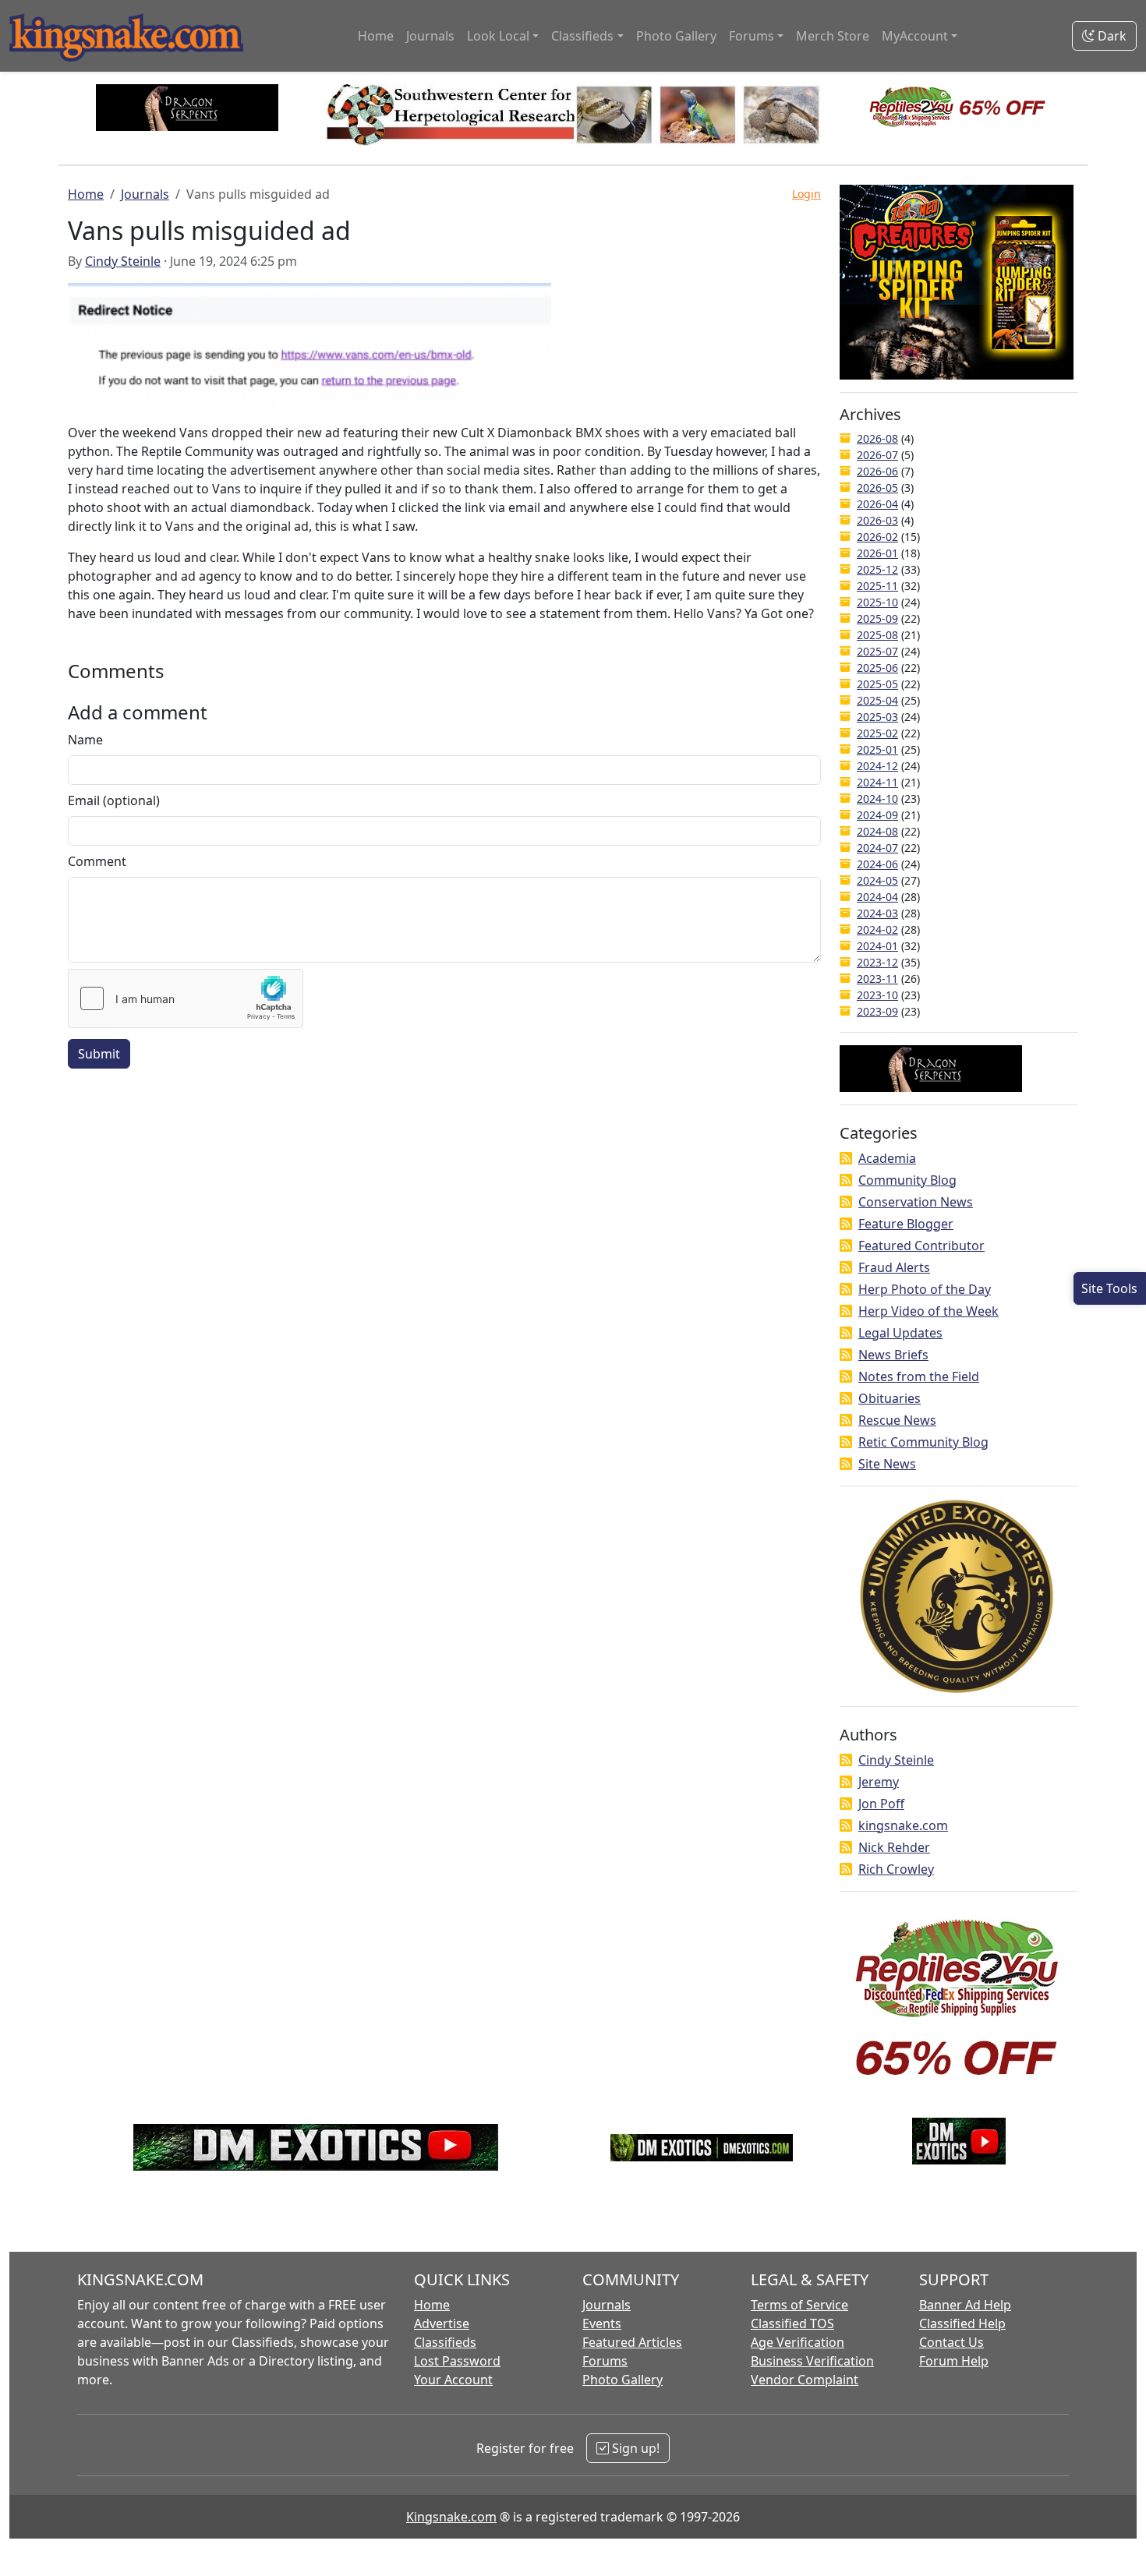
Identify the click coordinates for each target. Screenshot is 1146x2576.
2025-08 (877, 635)
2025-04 (877, 700)
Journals (430, 36)
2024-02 (877, 929)
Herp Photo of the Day (925, 1289)
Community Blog (907, 1180)
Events (602, 2323)
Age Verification (798, 2342)
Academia (887, 1158)
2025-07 (877, 651)
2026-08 (877, 438)
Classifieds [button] (582, 36)
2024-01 (877, 946)
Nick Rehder (894, 1847)
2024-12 (877, 766)
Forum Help (954, 2361)
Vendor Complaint (805, 2380)
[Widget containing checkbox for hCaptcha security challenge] (186, 998)
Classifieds (445, 2342)
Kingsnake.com (451, 2517)
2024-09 (877, 815)
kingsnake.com (903, 1825)
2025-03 (877, 717)
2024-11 (877, 782)
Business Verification (812, 2361)
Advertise (442, 2323)
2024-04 (877, 897)
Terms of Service (799, 2305)
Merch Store (833, 36)
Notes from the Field (919, 1376)
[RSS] (846, 1158)
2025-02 (877, 733)
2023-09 (877, 1011)
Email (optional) (114, 800)
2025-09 (877, 618)
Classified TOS (792, 2323)
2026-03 (877, 520)
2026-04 (877, 504)
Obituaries (890, 1398)
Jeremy (879, 1782)
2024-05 (877, 880)
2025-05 (877, 684)
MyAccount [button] (915, 36)
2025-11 (877, 586)
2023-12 (877, 962)
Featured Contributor (921, 1246)
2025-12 (877, 569)
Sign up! (634, 2448)
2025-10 (877, 602)
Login (806, 194)
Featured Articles (632, 2342)
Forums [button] (752, 36)
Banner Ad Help (965, 2305)
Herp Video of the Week (928, 1311)
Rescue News (897, 1420)
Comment (97, 861)
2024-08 (877, 831)
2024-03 (877, 913)
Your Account (453, 2380)
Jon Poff (881, 1804)
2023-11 (877, 979)
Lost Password (457, 2361)
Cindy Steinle (123, 261)
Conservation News (916, 1202)
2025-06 (877, 668)
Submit (99, 1054)
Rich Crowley (896, 1869)
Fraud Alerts (894, 1267)
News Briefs (893, 1355)
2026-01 (877, 553)
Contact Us (951, 2342)
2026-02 (877, 537)
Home (376, 36)
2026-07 (877, 455)
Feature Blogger (906, 1224)
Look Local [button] (498, 36)
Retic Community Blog (923, 1442)
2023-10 (877, 995)
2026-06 (877, 471)
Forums (605, 2361)
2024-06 (877, 864)
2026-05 (877, 488)
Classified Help (962, 2323)
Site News (887, 1464)
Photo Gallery (676, 36)
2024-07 (877, 848)
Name (85, 740)
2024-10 (877, 799)
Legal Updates (900, 1333)
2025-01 (877, 749)
